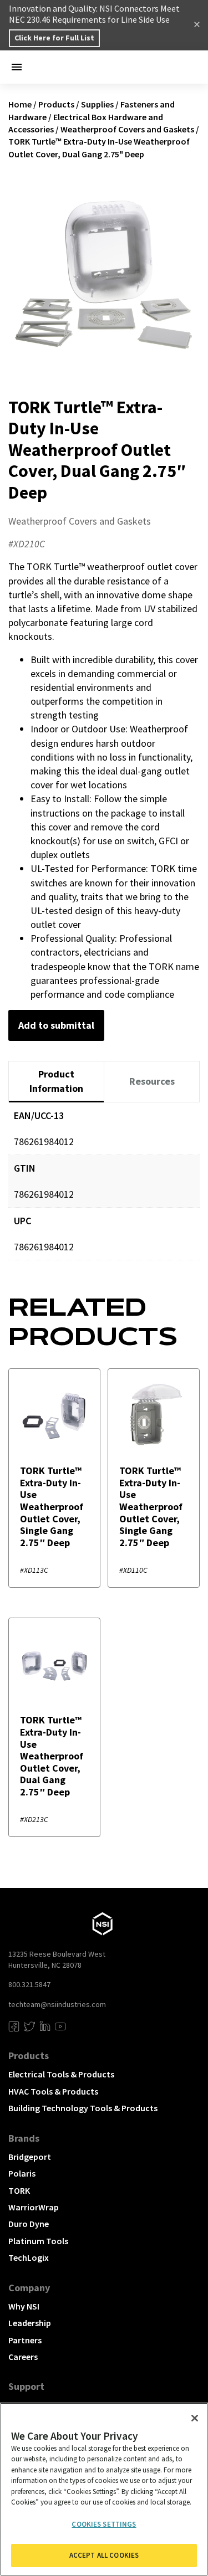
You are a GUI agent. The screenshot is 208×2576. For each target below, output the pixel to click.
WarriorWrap (34, 2207)
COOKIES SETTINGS (104, 2524)
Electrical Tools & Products (61, 2074)
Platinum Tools (38, 2241)
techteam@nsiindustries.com (57, 2004)
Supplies (97, 104)
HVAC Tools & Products (53, 2091)
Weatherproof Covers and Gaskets (127, 129)
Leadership (30, 2323)
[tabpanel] (104, 1189)
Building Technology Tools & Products (83, 2108)
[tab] (56, 1082)
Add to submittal (56, 1025)
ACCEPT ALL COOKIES (104, 2555)
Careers (23, 2357)
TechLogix (29, 2257)
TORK (19, 2190)
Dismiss (197, 25)
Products (56, 104)
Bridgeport (30, 2157)
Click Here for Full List (54, 38)
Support (26, 2386)
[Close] (195, 2418)
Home (20, 104)
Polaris (22, 2173)
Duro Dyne (29, 2224)
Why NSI (24, 2306)
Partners (25, 2340)
